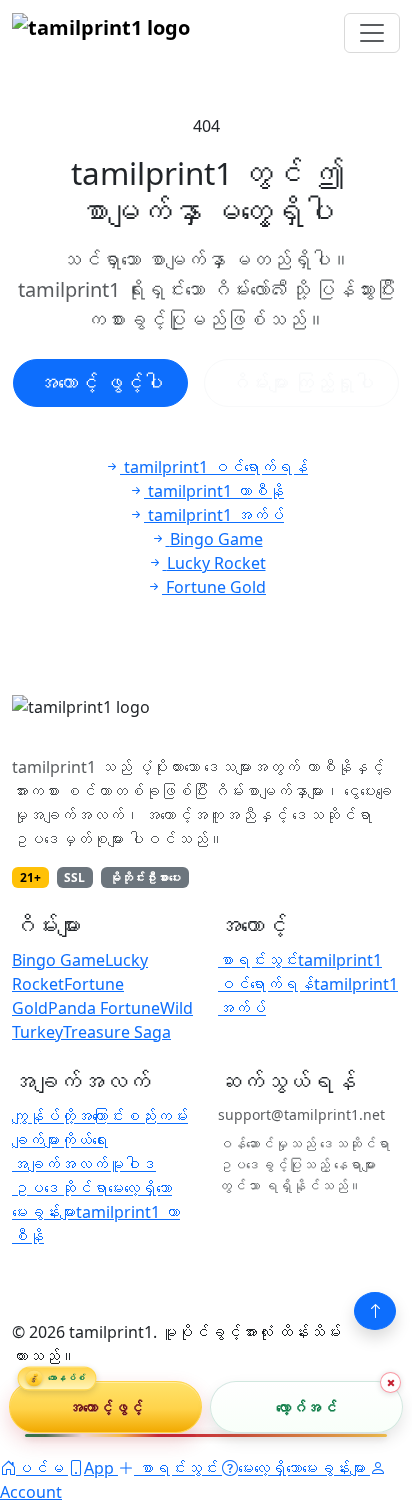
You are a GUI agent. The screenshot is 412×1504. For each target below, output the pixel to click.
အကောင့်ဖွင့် (106, 1406)
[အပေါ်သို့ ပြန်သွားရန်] (375, 1311)
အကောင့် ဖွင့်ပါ (100, 382)
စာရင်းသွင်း (258, 960)
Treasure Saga (117, 1032)
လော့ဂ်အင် (306, 1406)
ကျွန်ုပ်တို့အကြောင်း (68, 1116)
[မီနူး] (372, 33)
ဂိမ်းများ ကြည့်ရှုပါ (301, 382)
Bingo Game (58, 960)
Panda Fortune (104, 1008)
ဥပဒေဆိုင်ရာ (60, 1188)
